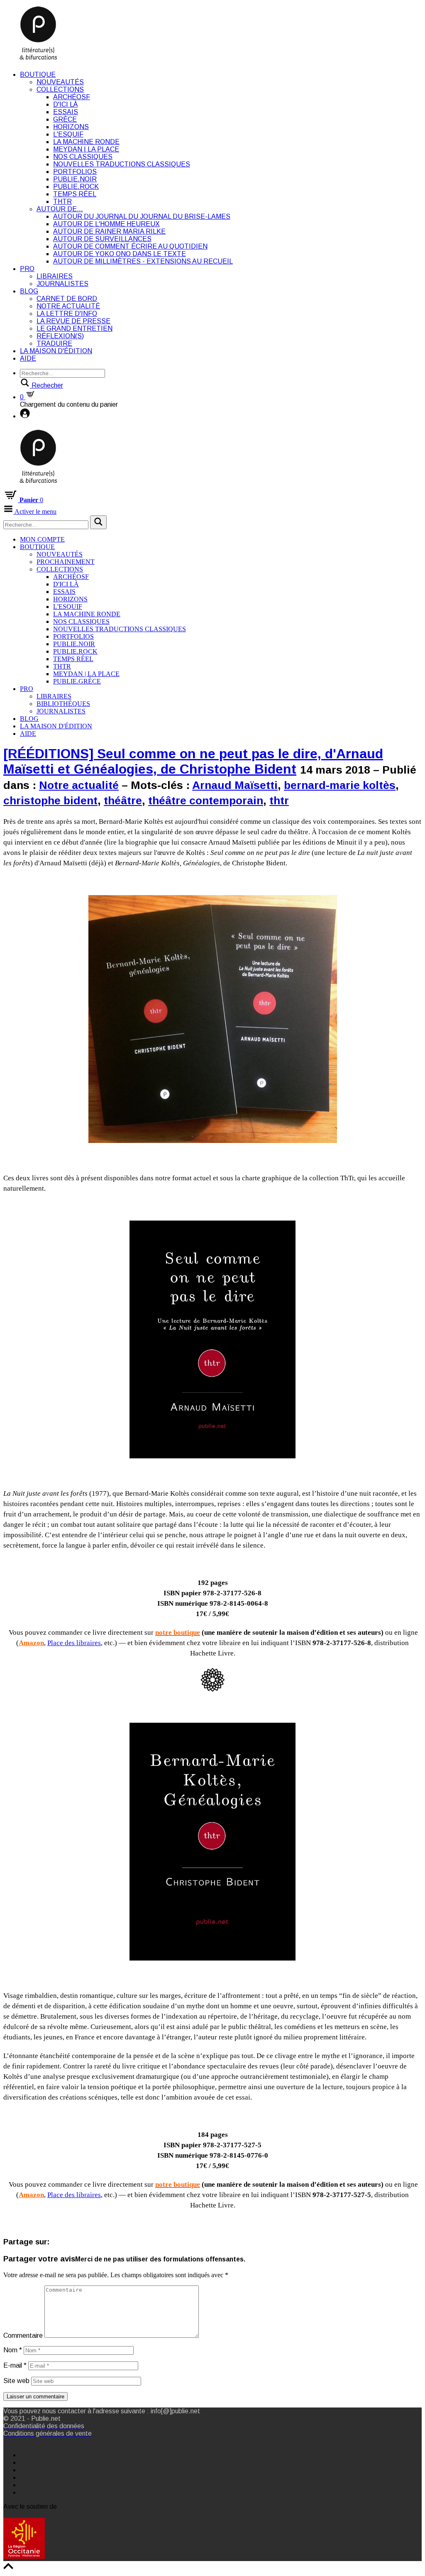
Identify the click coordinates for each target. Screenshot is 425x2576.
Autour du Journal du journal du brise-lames (142, 216)
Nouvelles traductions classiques (122, 164)
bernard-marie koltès (340, 785)
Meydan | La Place (86, 149)
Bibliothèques (63, 704)
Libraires (55, 276)
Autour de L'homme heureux (106, 224)
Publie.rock (76, 187)
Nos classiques (83, 157)
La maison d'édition (56, 351)
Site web (16, 2381)
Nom (13, 2350)
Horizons (71, 127)
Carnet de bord (67, 299)
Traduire (54, 343)
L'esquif (68, 134)
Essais (66, 112)
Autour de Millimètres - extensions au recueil (143, 261)
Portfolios (75, 172)
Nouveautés (60, 82)
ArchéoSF (72, 97)
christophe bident (50, 801)
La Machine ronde (86, 142)
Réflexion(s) (60, 336)
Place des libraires (74, 1643)
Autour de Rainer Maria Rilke (109, 231)
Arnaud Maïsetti (235, 785)
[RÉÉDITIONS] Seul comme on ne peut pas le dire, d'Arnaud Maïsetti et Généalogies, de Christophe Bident (193, 761)
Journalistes (62, 284)
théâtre (123, 801)
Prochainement (66, 562)
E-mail (15, 2365)
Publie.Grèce (77, 681)
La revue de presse (73, 321)
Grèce (65, 119)
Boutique (38, 74)
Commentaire (23, 2335)
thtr (279, 801)
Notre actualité (68, 306)
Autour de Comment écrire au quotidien (130, 246)
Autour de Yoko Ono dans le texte (120, 254)
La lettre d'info (67, 314)
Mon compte (42, 539)
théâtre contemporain (206, 801)
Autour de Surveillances (102, 239)
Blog (29, 291)
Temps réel (75, 194)
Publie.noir (75, 179)
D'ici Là (65, 104)
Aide (28, 358)
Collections (60, 89)
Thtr (62, 201)
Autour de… (60, 209)
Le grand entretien (74, 328)
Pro (27, 269)
